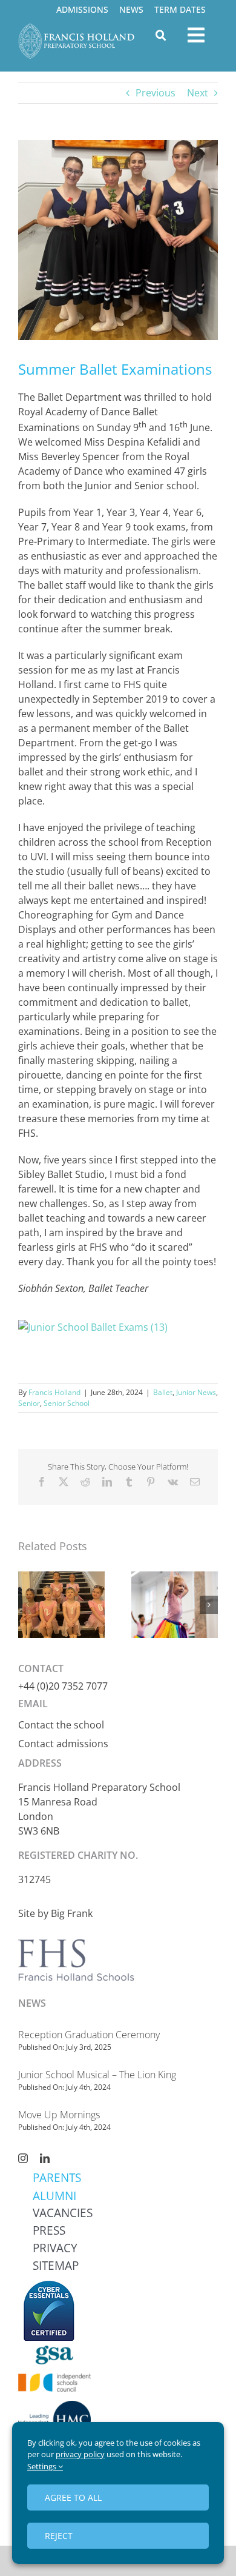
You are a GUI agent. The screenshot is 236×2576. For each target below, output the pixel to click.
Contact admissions (63, 1744)
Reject (59, 2536)
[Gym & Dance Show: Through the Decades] (175, 1578)
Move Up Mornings (59, 2115)
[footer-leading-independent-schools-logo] (54, 2406)
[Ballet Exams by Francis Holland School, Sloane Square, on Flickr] (93, 1327)
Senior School (67, 1403)
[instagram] (23, 2158)
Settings (43, 2466)
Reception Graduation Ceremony (89, 2035)
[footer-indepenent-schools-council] (54, 2378)
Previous (156, 93)
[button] (27, 1605)
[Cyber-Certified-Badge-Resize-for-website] (48, 2285)
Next (198, 93)
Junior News (196, 1392)
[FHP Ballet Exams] (61, 1578)
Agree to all (73, 2497)
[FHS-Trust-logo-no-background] (101, 1935)
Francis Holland (54, 1392)
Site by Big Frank (55, 1913)
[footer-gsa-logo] (54, 2350)
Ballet (163, 1392)
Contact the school (61, 1725)
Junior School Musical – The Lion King (97, 2075)
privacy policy (80, 2454)
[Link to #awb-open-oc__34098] (161, 35)
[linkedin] (45, 2158)
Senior (29, 1403)
